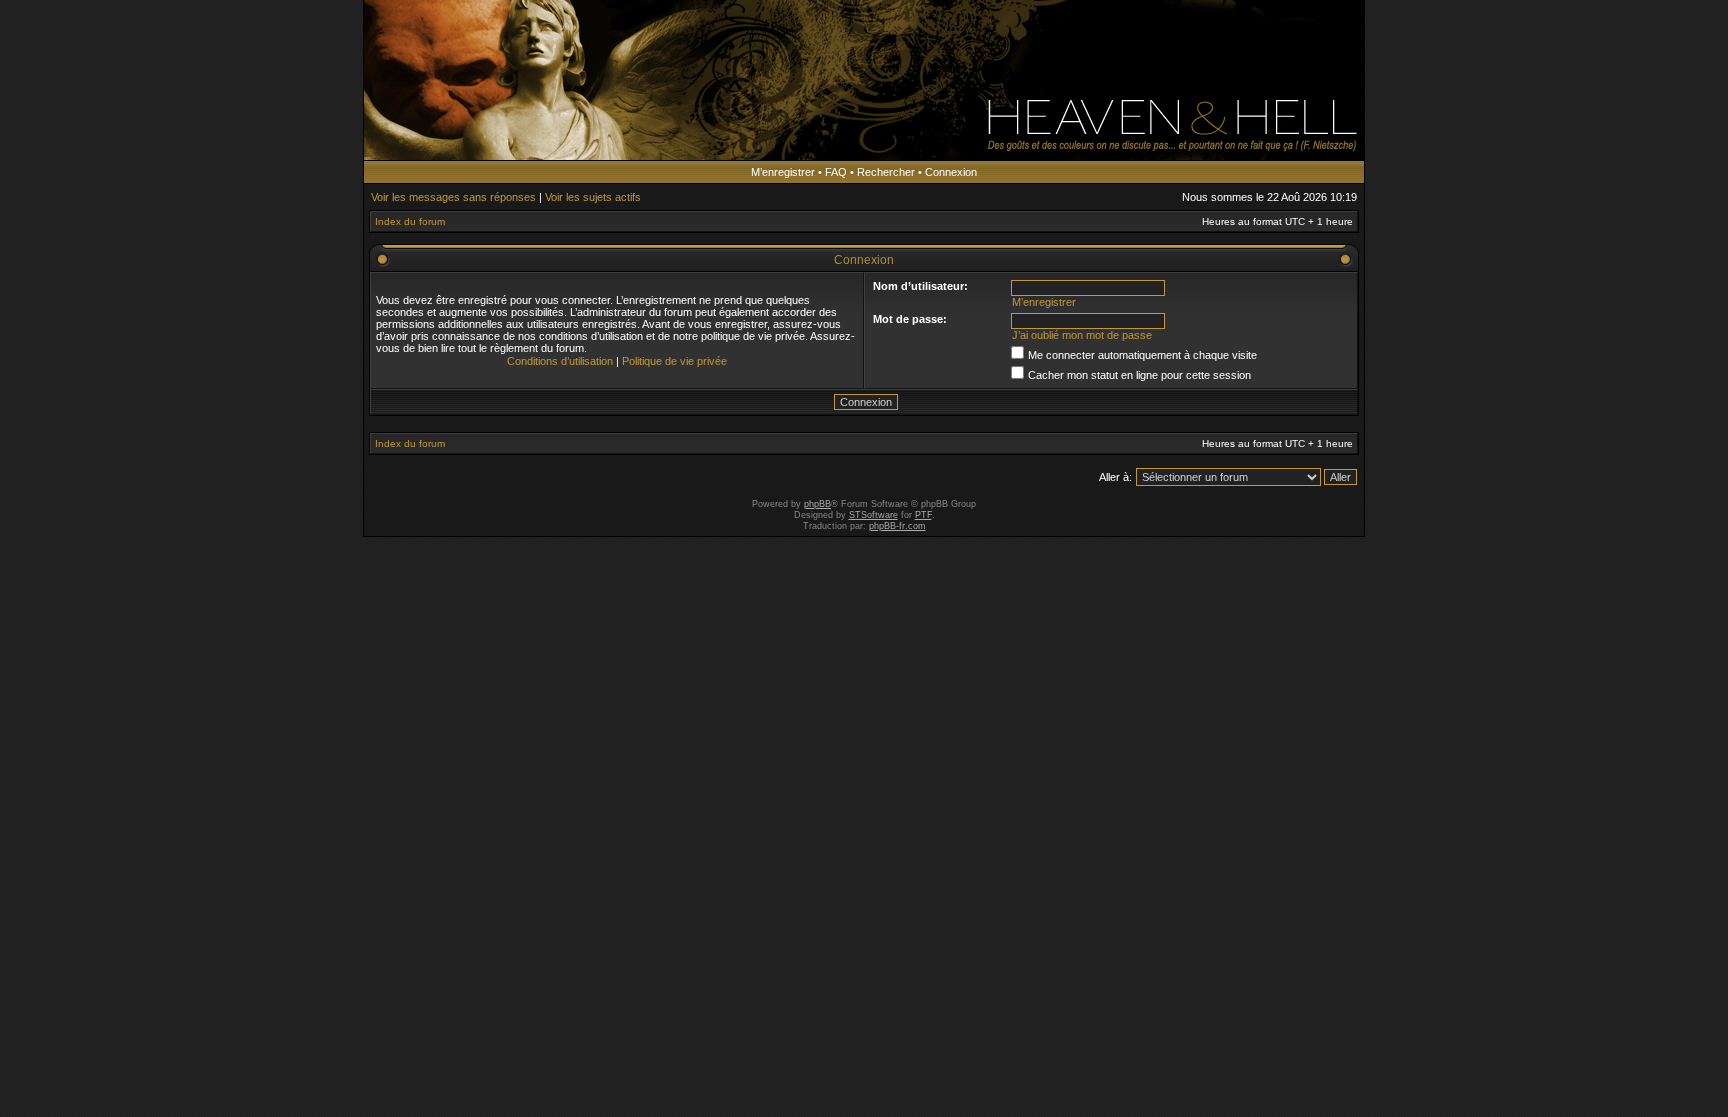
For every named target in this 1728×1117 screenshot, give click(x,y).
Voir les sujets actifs (593, 197)
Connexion (951, 172)
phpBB (817, 504)
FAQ (836, 172)
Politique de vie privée (674, 361)
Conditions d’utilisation (560, 361)
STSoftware (873, 515)
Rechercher (886, 172)
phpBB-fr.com (897, 526)
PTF (923, 515)
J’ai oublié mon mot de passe (1082, 335)
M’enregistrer (783, 172)
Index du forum (410, 221)
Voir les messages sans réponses (453, 197)
